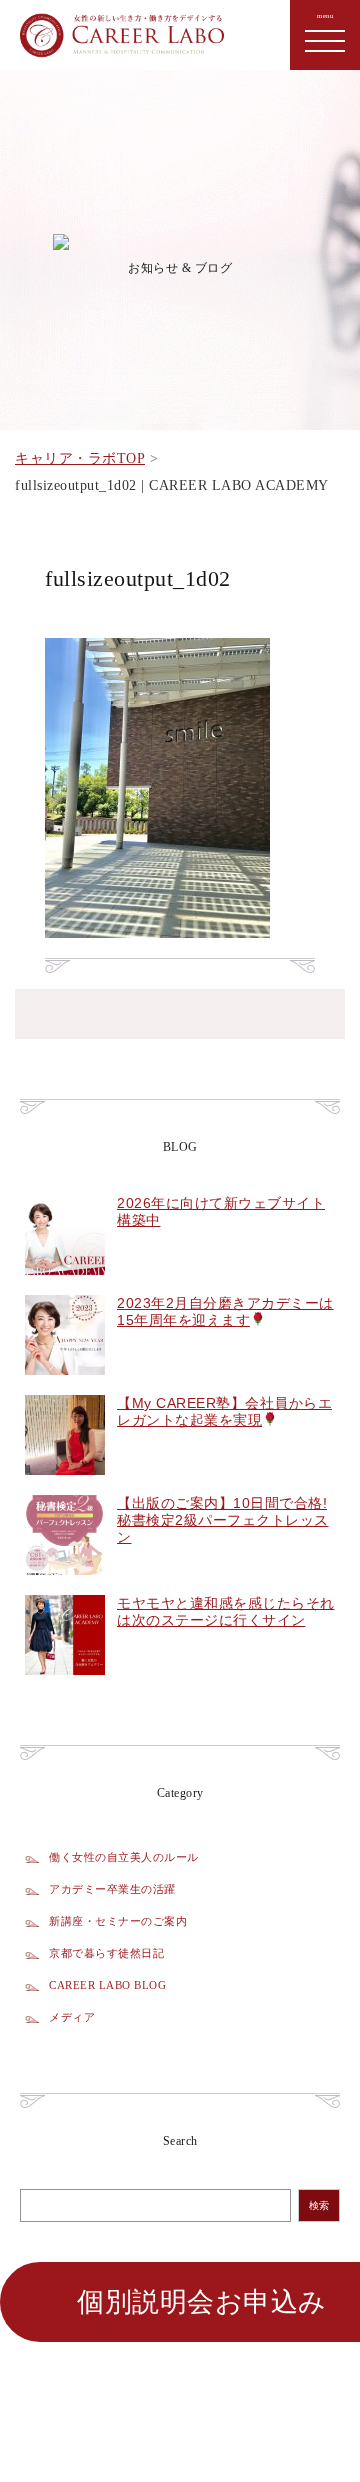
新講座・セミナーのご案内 (118, 1921)
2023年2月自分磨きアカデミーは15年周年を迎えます (225, 1311)
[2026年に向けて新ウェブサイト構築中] (65, 1286)
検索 (319, 2205)
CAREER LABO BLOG (107, 1985)
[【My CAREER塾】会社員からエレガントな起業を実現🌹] (65, 1486)
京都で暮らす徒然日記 (106, 1953)
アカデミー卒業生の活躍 (112, 1889)
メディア (72, 2017)
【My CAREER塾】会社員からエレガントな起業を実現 (224, 1411)
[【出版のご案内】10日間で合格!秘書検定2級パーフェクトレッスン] (65, 1586)
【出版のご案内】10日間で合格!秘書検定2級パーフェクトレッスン (223, 1520)
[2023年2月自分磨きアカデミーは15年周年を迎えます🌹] (65, 1386)
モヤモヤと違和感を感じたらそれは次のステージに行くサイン (226, 1611)
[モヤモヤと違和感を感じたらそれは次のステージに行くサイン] (65, 1686)
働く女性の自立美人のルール (124, 1857)
